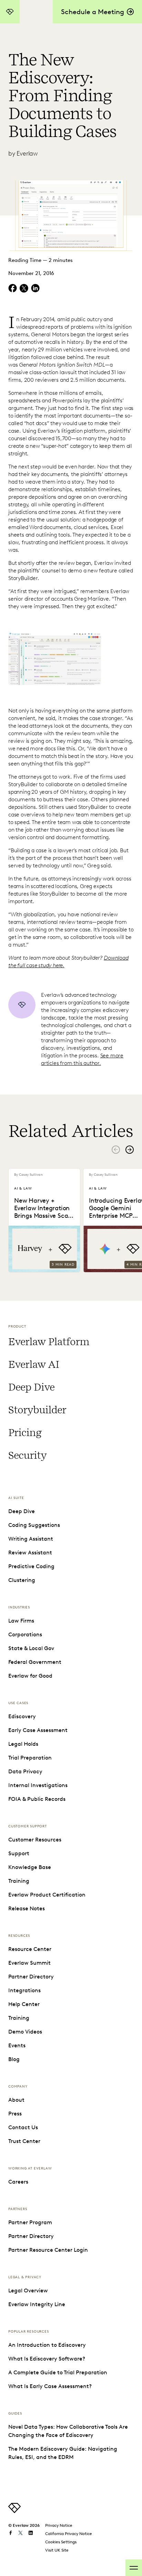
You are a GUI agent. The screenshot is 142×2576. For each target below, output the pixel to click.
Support (19, 1853)
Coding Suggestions (34, 1525)
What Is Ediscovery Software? (47, 2359)
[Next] (130, 1150)
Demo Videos (25, 2032)
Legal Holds (23, 1744)
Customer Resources (35, 1840)
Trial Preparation (30, 1758)
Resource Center (30, 1949)
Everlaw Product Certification (47, 1895)
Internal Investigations (38, 1785)
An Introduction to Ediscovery (47, 2345)
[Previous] (116, 1150)
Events (17, 2045)
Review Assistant (30, 1553)
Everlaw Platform (49, 1342)
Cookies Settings (61, 2542)
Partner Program (30, 2222)
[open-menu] (134, 2568)
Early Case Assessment (38, 1730)
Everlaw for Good (30, 1676)
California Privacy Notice (69, 2533)
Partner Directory (31, 1977)
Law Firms (21, 1621)
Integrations (24, 1990)
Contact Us (23, 2127)
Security (27, 1455)
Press (15, 2114)
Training (19, 1881)
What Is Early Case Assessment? (50, 2386)
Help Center (24, 2004)
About (16, 2100)
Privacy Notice (59, 2525)
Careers (18, 2182)
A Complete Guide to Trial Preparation (58, 2372)
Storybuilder (37, 1410)
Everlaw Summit (29, 1963)
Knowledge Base (30, 1867)
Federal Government (35, 1662)
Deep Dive (31, 1387)
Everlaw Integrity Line (37, 2304)
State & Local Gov (31, 1648)
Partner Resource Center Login (48, 2250)
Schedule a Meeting (93, 12)
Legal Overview (28, 2290)
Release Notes (27, 1908)
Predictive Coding (31, 1566)
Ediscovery (22, 1716)
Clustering (22, 1580)
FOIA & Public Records (37, 1799)
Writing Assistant (31, 1539)
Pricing (25, 1433)
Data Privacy (25, 1771)
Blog (14, 2059)
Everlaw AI (34, 1364)
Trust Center (24, 2141)
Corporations (25, 1634)
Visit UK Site (57, 2550)
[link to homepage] (14, 2511)
